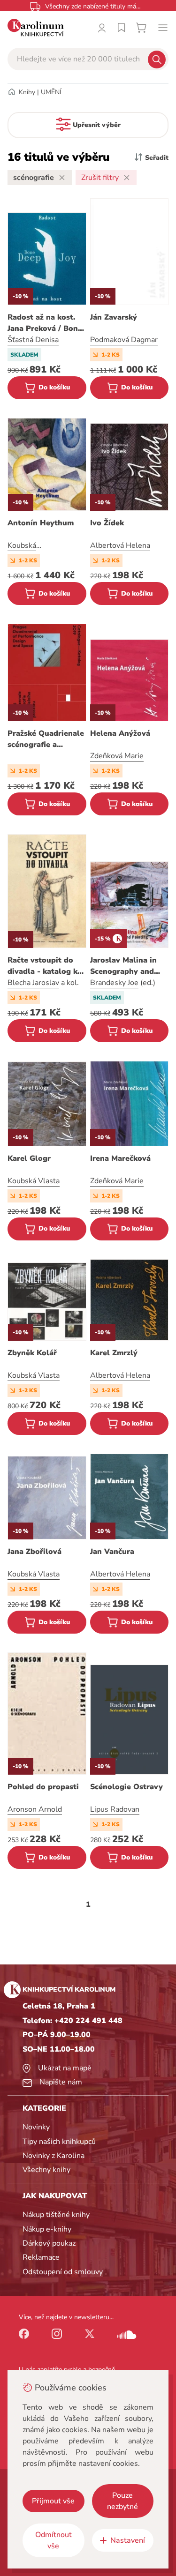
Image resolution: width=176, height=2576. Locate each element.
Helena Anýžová (120, 733)
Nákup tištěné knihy (56, 2215)
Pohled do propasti (43, 1787)
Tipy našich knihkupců (59, 2142)
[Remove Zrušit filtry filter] (127, 178)
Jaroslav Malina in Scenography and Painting (123, 966)
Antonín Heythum (41, 523)
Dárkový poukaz (49, 2243)
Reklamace (41, 2257)
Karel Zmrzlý (114, 1353)
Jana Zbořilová (34, 1552)
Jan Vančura (112, 1552)
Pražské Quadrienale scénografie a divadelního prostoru (46, 739)
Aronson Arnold (35, 1809)
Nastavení (128, 2540)
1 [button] (88, 1904)
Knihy (27, 92)
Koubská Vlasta (34, 1181)
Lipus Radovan (115, 1809)
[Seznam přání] (122, 28)
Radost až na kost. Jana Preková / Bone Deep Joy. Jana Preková (45, 323)
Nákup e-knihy (47, 2229)
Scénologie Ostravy (126, 1787)
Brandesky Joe (114, 983)
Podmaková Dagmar (124, 340)
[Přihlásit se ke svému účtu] (102, 28)
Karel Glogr (29, 1158)
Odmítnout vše (54, 2540)
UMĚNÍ (51, 92)
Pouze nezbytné (122, 2501)
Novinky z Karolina (54, 2156)
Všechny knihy (46, 2170)
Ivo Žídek (107, 523)
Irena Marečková (120, 1158)
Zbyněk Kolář (32, 1353)
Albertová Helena (120, 545)
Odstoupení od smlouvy (63, 2272)
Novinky (36, 2127)
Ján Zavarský (114, 317)
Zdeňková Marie (117, 756)
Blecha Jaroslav (33, 983)
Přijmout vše (53, 2501)
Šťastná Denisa (33, 340)
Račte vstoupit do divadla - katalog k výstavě (42, 966)
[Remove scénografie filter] (62, 178)
